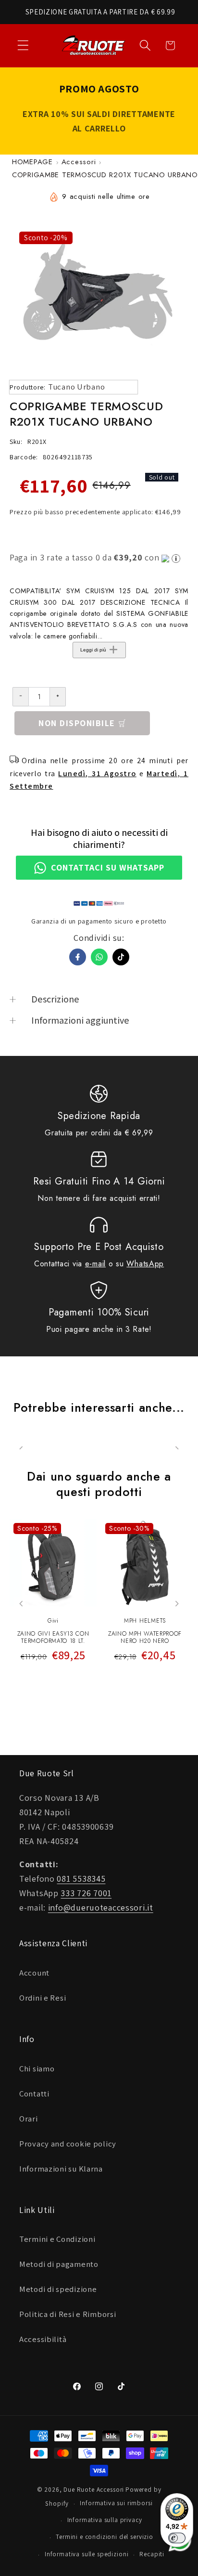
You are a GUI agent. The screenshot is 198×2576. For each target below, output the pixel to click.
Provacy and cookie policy (68, 2144)
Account (34, 1973)
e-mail (95, 1264)
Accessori (79, 162)
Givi (53, 1621)
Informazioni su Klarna (61, 2169)
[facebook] (78, 957)
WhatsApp (145, 1264)
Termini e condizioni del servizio (105, 2537)
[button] (23, 46)
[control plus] (58, 697)
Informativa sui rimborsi (116, 2503)
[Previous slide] (21, 1604)
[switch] (177, 2538)
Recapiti (152, 2554)
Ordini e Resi (43, 1998)
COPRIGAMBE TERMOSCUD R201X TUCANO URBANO (105, 175)
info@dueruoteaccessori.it (101, 1907)
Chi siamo (37, 2069)
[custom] (121, 957)
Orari (29, 2119)
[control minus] (20, 697)
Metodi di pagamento (59, 2264)
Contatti (34, 2094)
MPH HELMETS (145, 1621)
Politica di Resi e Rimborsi (68, 2314)
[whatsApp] (99, 957)
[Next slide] (177, 1604)
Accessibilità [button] (43, 2339)
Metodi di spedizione (58, 2289)
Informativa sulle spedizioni (87, 2554)
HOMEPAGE (32, 162)
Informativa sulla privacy (105, 2520)
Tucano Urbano (76, 387)
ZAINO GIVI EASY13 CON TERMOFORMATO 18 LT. (53, 1638)
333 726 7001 (86, 1893)
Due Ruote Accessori (94, 2490)
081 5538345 (81, 1879)
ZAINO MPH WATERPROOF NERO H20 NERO (145, 1638)
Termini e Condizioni (57, 2239)
